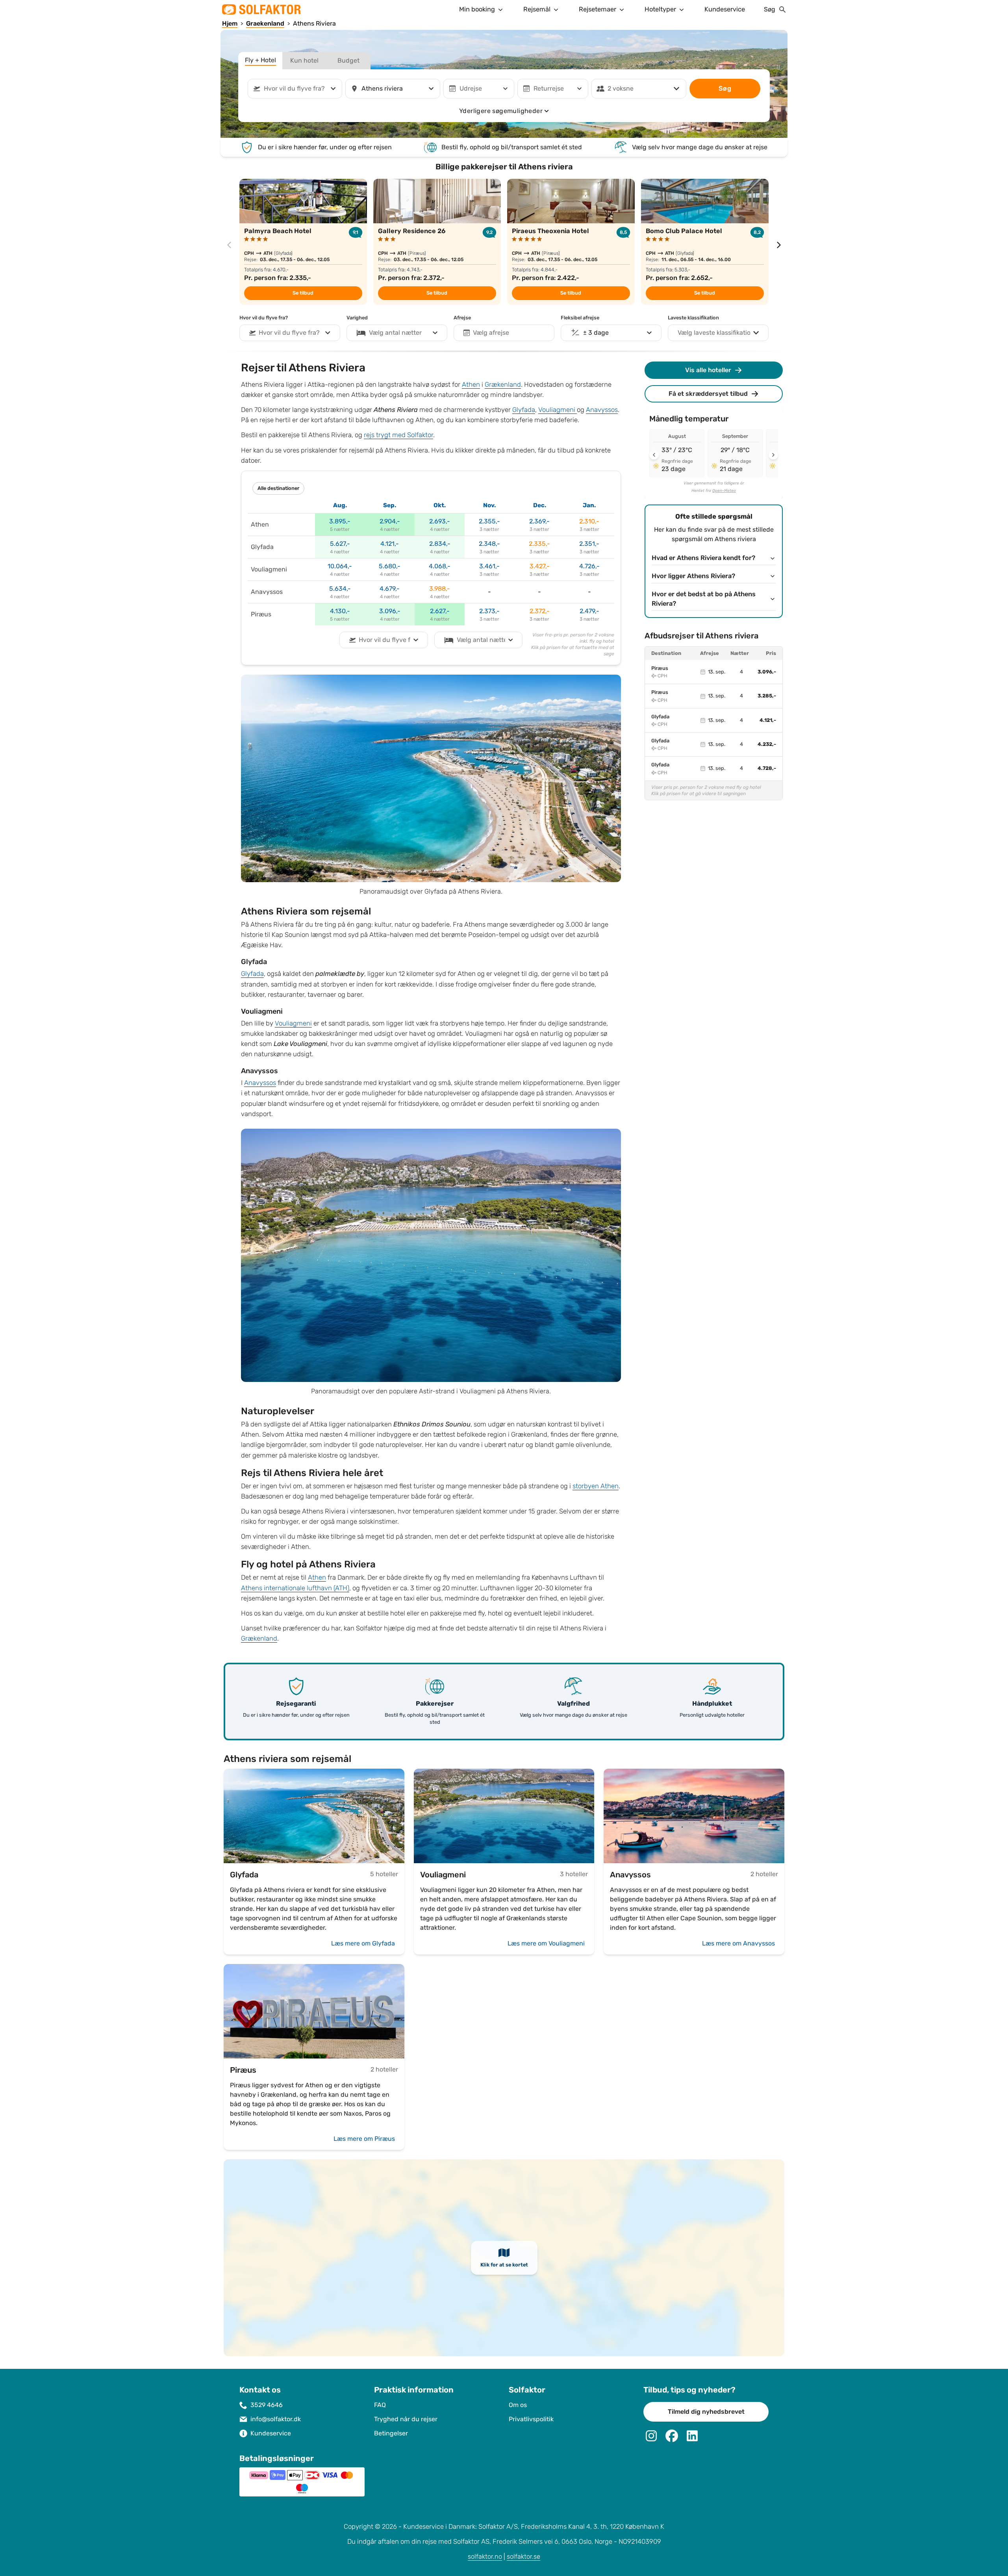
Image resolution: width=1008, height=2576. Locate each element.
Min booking (477, 9)
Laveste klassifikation (693, 318)
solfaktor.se (523, 2557)
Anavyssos (602, 410)
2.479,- (589, 611)
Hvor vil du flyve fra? (264, 318)
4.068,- (440, 566)
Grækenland (503, 385)
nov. (489, 505)
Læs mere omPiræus (364, 2139)
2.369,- (539, 521)
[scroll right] (779, 245)
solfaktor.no (485, 2557)
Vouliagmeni (558, 410)
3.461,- (489, 566)
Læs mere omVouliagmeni (546, 1943)
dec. (540, 505)
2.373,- (489, 611)
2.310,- (589, 521)
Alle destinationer (278, 488)
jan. (589, 505)
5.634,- (340, 589)
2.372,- (540, 611)
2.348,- (489, 544)
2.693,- (440, 521)
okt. (440, 505)
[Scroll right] (773, 455)
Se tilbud (303, 293)
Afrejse (462, 318)
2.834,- (440, 544)
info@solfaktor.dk (276, 2419)
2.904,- (390, 521)
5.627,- (340, 544)
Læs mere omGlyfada (363, 1943)
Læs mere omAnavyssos (738, 1943)
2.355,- (489, 521)
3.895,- (340, 521)
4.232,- (767, 744)
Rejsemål (537, 9)
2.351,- (589, 544)
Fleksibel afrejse (580, 318)
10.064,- (340, 566)
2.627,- (440, 611)
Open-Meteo (724, 491)
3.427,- (540, 566)
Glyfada (524, 410)
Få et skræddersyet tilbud (708, 394)
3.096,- (390, 611)
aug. (340, 505)
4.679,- (390, 589)
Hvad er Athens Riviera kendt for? (703, 558)
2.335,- (539, 544)
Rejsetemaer (598, 9)
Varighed (357, 318)
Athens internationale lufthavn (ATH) (295, 1588)
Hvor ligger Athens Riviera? (693, 576)
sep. (390, 505)
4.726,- (589, 566)
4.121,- (390, 544)
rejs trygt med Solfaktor (398, 435)
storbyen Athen (596, 1486)
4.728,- (767, 768)
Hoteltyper (660, 9)
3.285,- (767, 696)
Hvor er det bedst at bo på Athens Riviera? (704, 599)
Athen (471, 385)
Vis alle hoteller (708, 370)
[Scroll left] (654, 455)
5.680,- (390, 566)
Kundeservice (725, 9)
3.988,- (440, 589)
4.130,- (340, 611)
